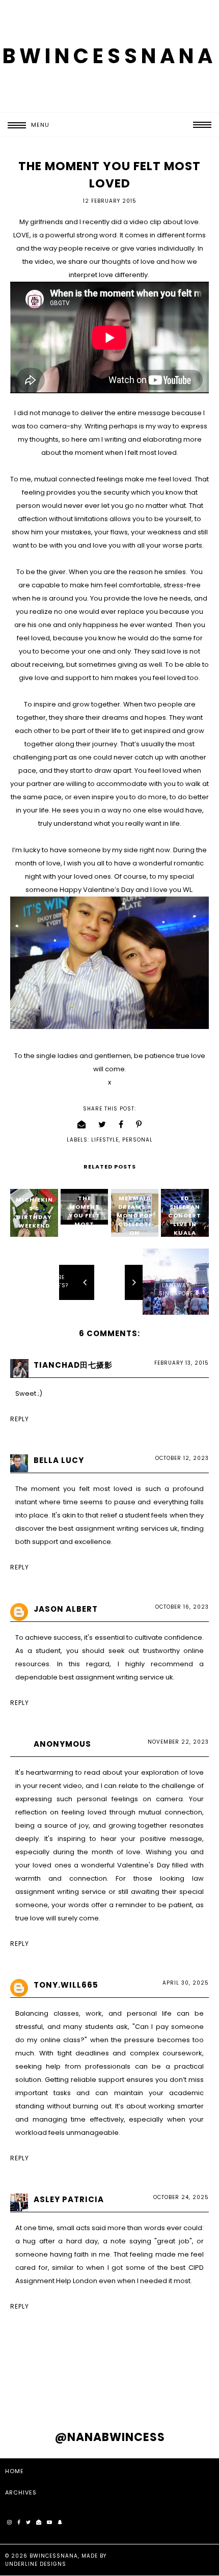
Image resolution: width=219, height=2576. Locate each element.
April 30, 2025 (186, 1983)
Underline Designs (36, 2564)
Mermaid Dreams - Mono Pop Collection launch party (135, 1224)
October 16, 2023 (182, 1607)
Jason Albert (66, 1609)
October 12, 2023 (182, 1458)
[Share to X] (102, 1124)
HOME (15, 2471)
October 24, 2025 (181, 2197)
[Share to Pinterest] (139, 1124)
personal (138, 1140)
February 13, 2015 (182, 1363)
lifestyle (105, 1140)
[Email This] (82, 1124)
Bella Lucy (59, 1460)
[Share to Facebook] (121, 1124)
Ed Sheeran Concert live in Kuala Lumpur (185, 1220)
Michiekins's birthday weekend (34, 1213)
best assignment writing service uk (116, 1677)
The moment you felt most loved (85, 1215)
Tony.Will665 (66, 1985)
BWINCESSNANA (109, 56)
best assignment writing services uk (118, 1528)
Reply (20, 1419)
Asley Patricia (69, 2199)
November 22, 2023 (178, 1742)
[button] (25, 125)
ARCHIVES (21, 2492)
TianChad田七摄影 (73, 1365)
